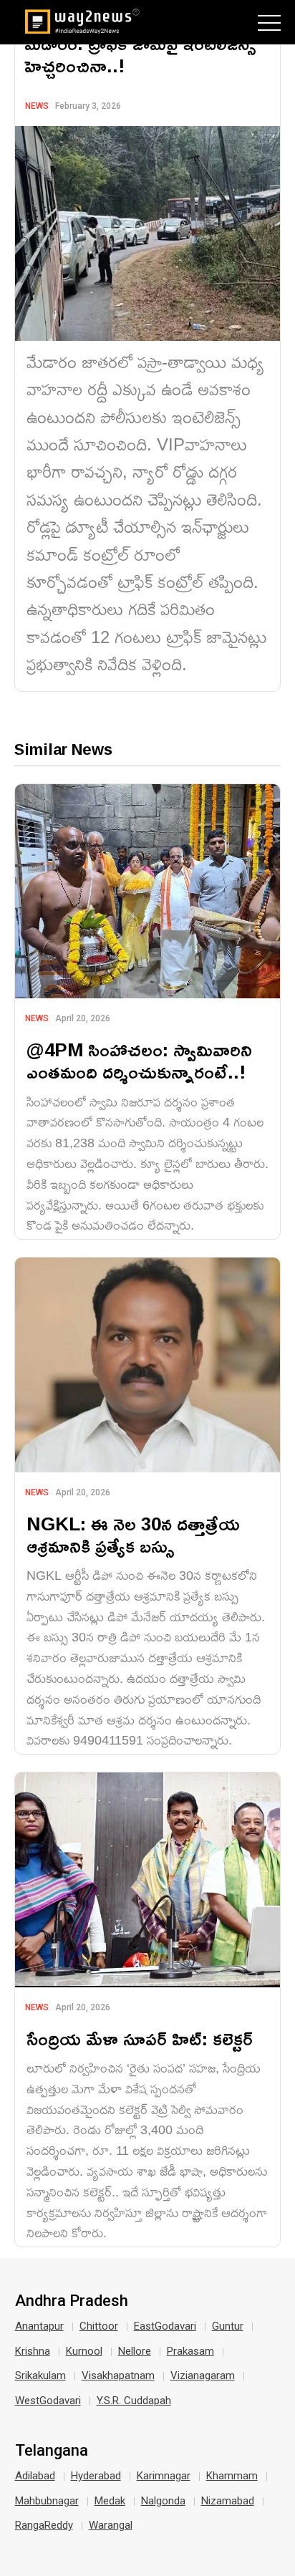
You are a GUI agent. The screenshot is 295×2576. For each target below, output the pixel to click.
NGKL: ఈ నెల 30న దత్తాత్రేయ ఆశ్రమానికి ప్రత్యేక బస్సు (133, 1535)
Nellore (135, 2351)
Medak (110, 2501)
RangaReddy (44, 2525)
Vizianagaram (203, 2375)
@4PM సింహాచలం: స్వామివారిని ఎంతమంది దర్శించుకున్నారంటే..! (139, 1061)
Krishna (33, 2351)
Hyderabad (96, 2476)
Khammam (232, 2476)
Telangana (52, 2451)
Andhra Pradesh (72, 2301)
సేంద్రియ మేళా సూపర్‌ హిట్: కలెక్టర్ (140, 2039)
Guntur (228, 2326)
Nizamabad (228, 2501)
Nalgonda (163, 2501)
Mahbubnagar (47, 2501)
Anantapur (39, 2326)
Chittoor (99, 2326)
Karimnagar (164, 2476)
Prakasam (190, 2351)
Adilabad (35, 2476)
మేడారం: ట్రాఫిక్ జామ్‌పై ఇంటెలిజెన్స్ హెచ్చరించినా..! (140, 54)
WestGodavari (48, 2401)
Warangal (111, 2525)
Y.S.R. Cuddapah (134, 2401)
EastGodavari (165, 2326)
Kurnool (84, 2351)
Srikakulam (40, 2375)
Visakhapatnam (118, 2375)
